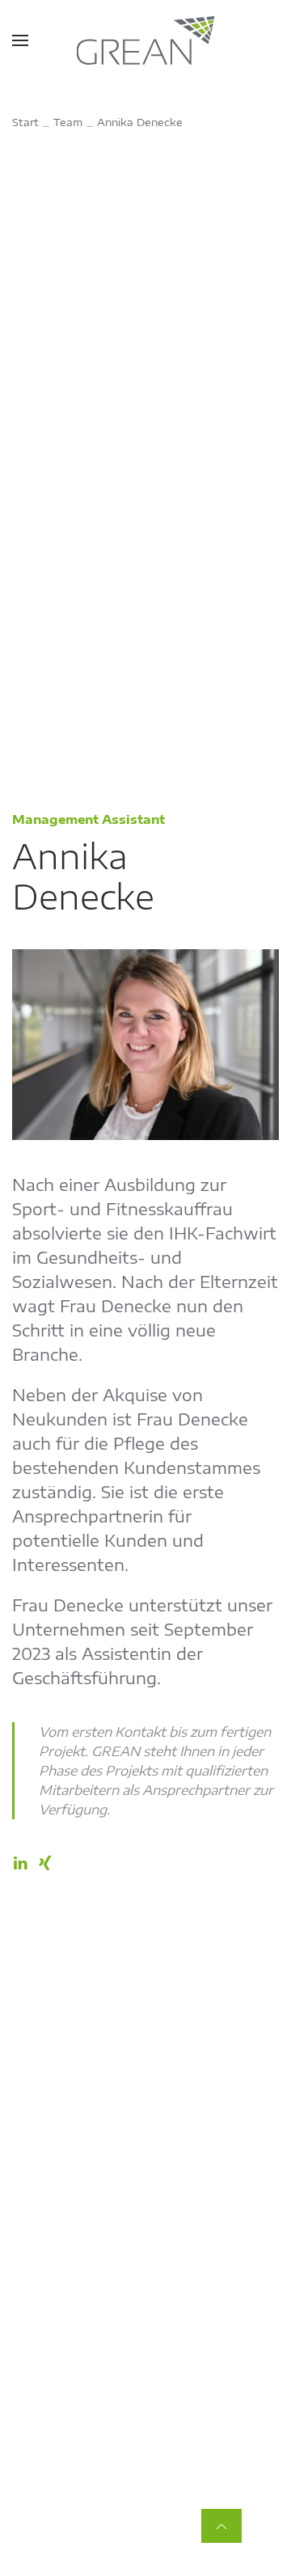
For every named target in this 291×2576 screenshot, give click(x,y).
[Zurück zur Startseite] (146, 40)
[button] (20, 40)
